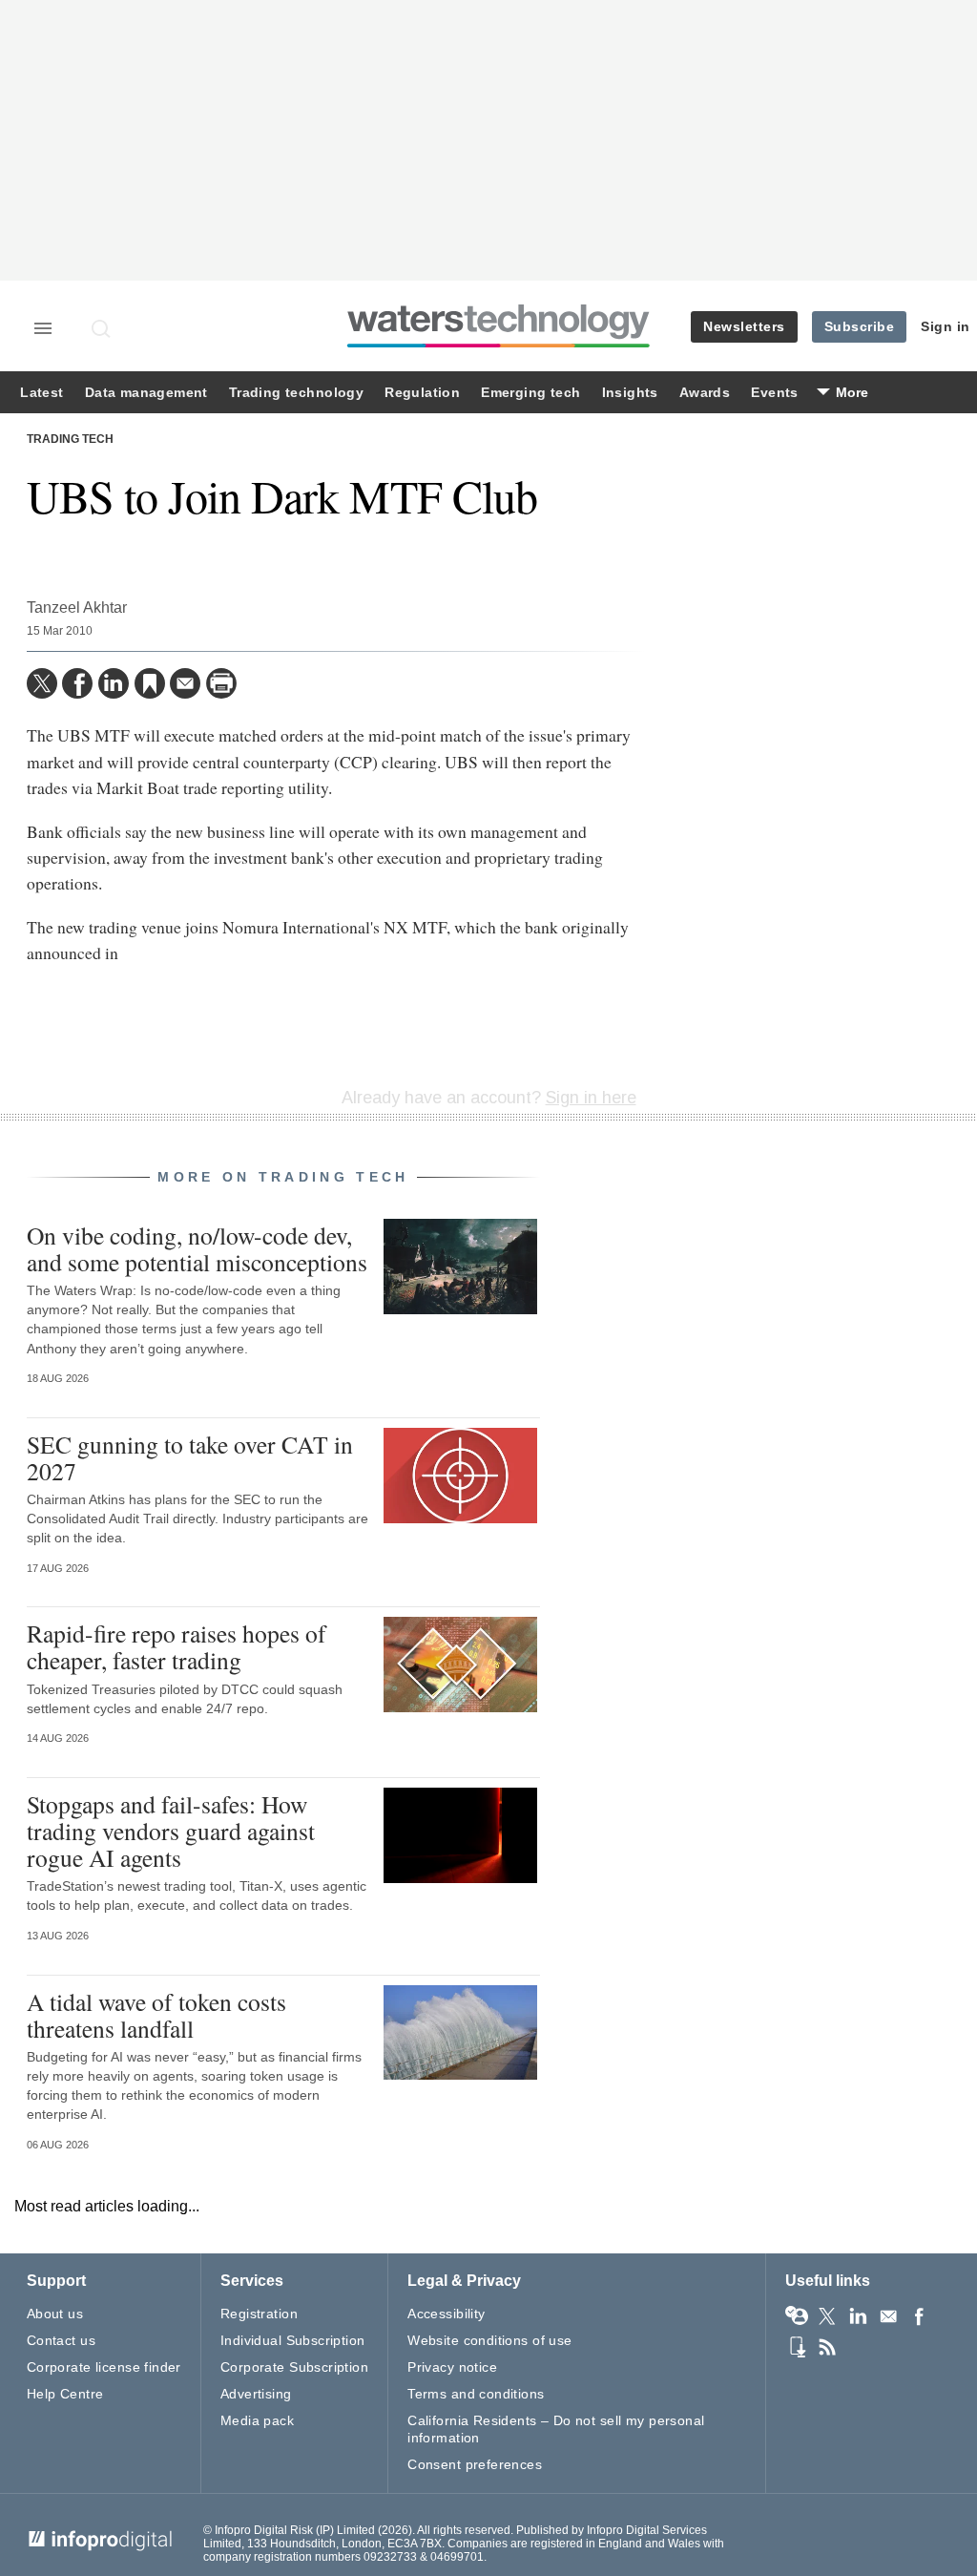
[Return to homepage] (499, 347)
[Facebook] (77, 683)
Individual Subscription (293, 2340)
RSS (827, 2347)
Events (774, 393)
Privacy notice (452, 2367)
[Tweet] (42, 683)
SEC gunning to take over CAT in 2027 (190, 1457)
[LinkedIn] (114, 683)
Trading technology (296, 393)
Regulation (422, 393)
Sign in (946, 326)
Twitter (827, 2316)
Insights (630, 393)
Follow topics (797, 2316)
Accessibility (446, 2314)
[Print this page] (221, 683)
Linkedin (858, 2316)
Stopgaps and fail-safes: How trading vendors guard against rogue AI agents (171, 1831)
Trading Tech (70, 439)
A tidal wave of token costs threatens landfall (156, 2015)
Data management (146, 393)
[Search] (102, 328)
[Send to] (185, 683)
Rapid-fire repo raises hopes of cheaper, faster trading (177, 1646)
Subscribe (860, 326)
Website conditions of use (490, 2340)
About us (55, 2314)
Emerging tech (530, 393)
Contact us (61, 2340)
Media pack (257, 2420)
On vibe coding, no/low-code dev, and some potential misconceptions (197, 1248)
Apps (797, 2347)
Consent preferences (475, 2464)
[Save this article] (150, 683)
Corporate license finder (104, 2367)
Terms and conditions (476, 2394)
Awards (705, 393)
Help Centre (65, 2394)
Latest (42, 393)
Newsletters (744, 326)
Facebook (919, 2316)
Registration (259, 2314)
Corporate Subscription (294, 2367)
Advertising (256, 2394)
